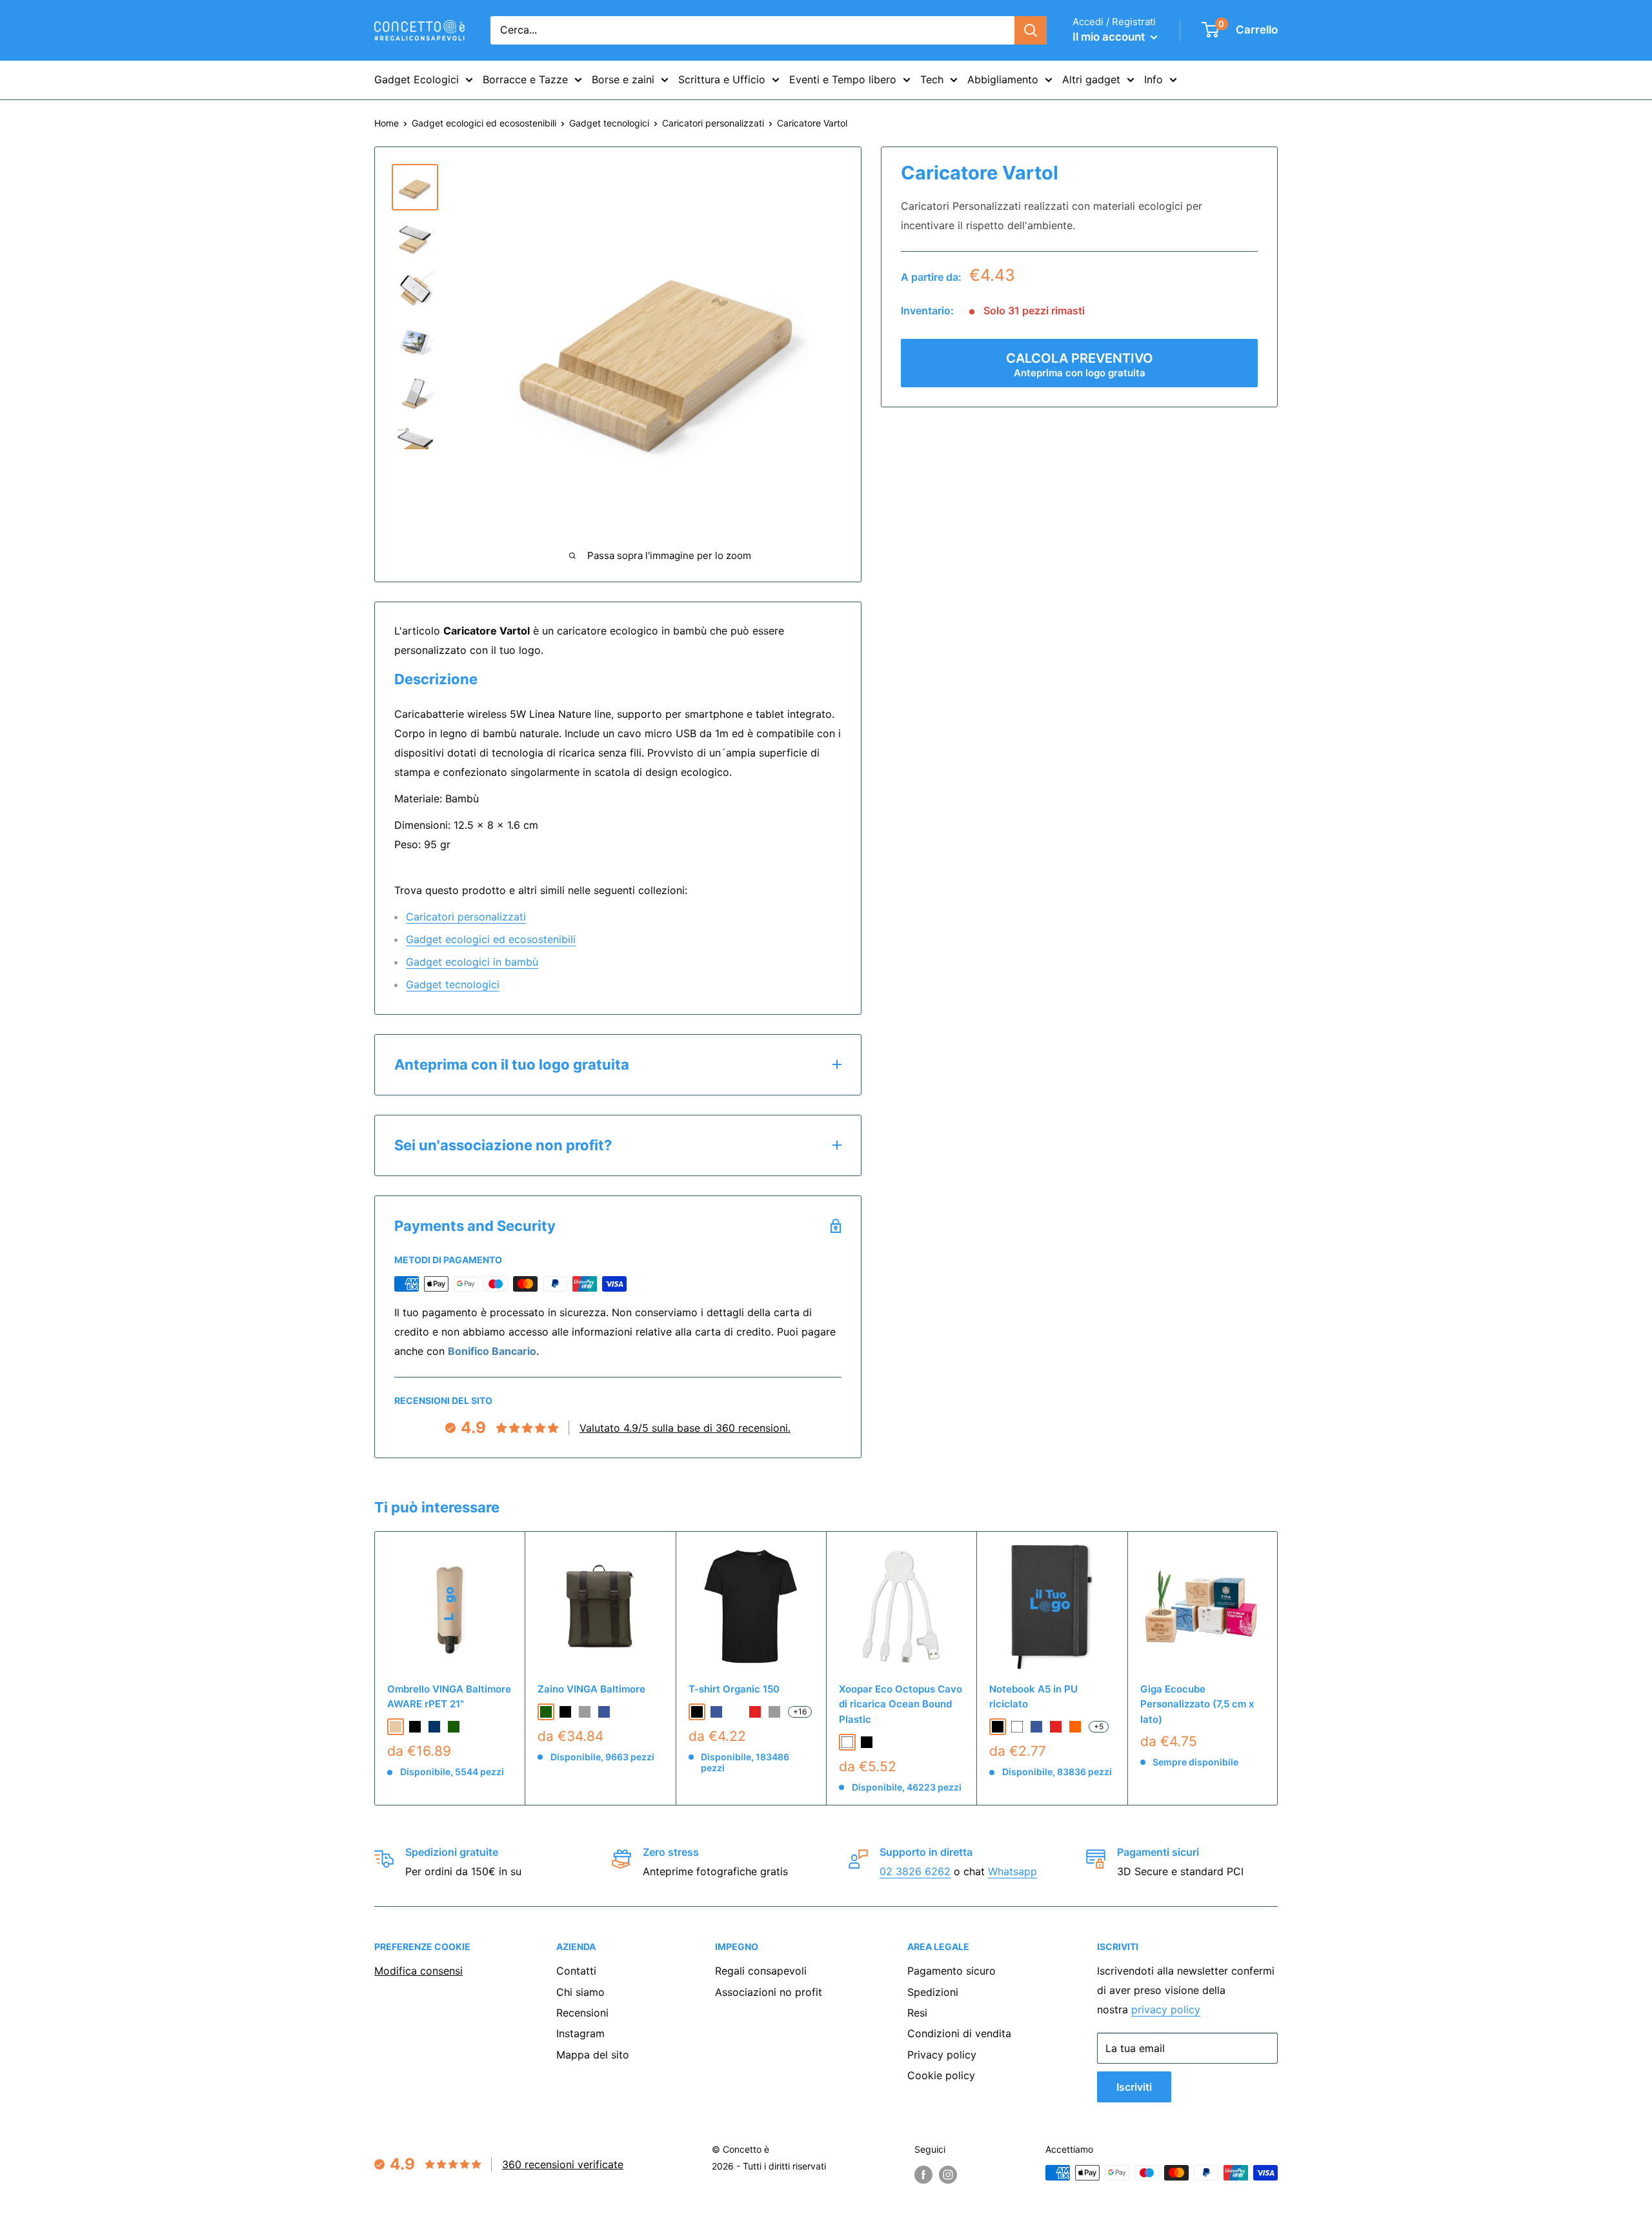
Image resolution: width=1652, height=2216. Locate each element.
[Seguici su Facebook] (923, 2174)
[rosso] (755, 1712)
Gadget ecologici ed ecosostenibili (484, 123)
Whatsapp (1012, 1871)
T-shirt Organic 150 (734, 1689)
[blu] (604, 1712)
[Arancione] (1075, 1727)
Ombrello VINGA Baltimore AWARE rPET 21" (449, 1696)
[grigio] (585, 1712)
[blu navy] (434, 1727)
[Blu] (1036, 1727)
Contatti (576, 1971)
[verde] (454, 1727)
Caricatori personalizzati (713, 123)
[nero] (415, 1727)
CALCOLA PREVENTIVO (1080, 365)
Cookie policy (941, 2075)
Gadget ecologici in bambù (472, 962)
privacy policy (1166, 2009)
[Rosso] (1056, 1727)
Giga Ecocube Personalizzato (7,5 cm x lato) (1197, 1704)
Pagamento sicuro (952, 1971)
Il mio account (1110, 37)
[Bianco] (847, 1742)
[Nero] (867, 1742)
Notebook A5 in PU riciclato (1033, 1696)
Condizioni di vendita (959, 2033)
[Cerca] (1031, 30)
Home (387, 123)
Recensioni (582, 2013)
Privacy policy (942, 2055)
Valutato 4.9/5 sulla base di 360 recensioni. (685, 1428)
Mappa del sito (593, 2055)
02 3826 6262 (915, 1871)
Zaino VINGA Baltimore (591, 1689)
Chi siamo (580, 1992)
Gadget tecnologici (609, 123)
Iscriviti (1134, 2087)
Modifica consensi (418, 1971)
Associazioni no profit (769, 1992)
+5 (1099, 1726)
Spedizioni (933, 1992)
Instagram (580, 2033)
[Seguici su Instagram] (948, 2174)
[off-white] (736, 1712)
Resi (917, 2013)
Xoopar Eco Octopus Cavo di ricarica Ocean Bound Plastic (901, 1704)
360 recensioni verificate (563, 2164)
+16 (800, 1712)
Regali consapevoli (761, 1971)
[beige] (396, 1727)
